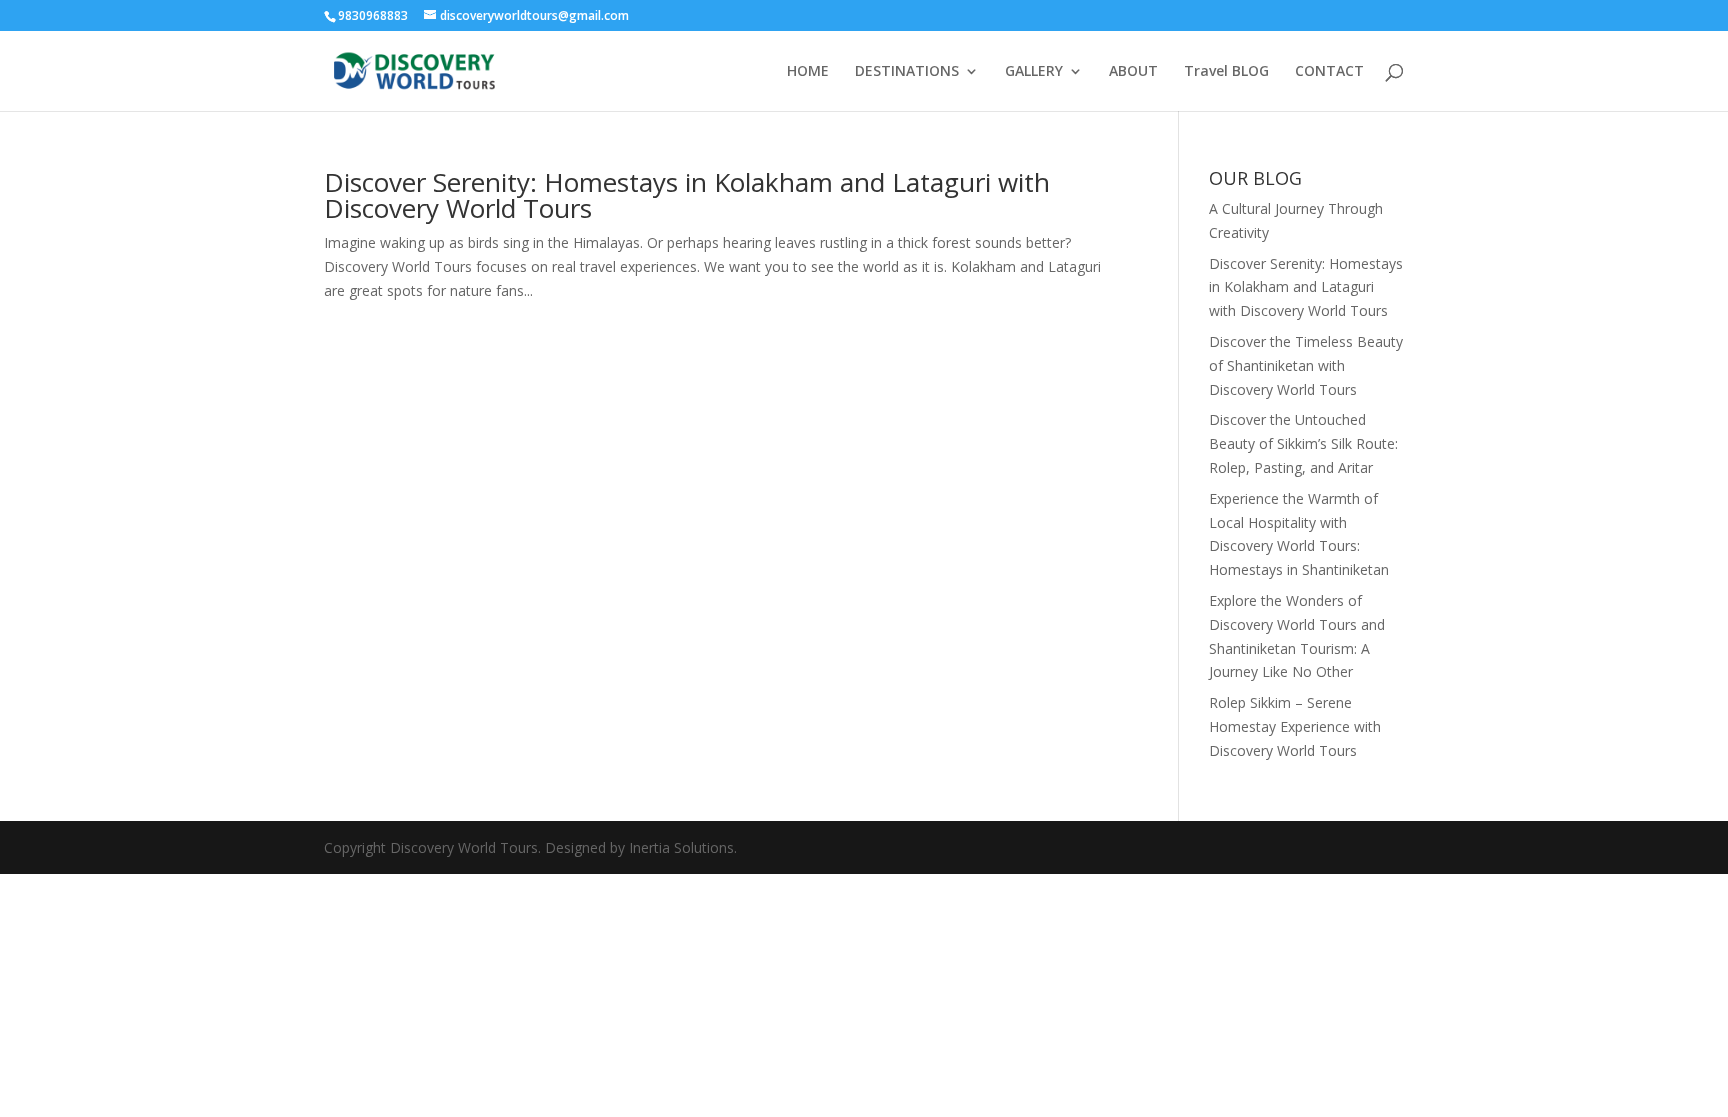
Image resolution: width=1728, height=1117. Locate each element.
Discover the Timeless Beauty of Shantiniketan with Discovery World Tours (1306, 365)
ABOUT (1133, 72)
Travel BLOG (1226, 72)
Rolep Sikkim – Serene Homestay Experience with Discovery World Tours (1295, 726)
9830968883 (374, 15)
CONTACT (1329, 72)
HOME (808, 72)
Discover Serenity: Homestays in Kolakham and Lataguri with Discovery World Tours (687, 195)
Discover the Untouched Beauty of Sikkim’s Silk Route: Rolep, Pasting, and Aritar (1303, 443)
